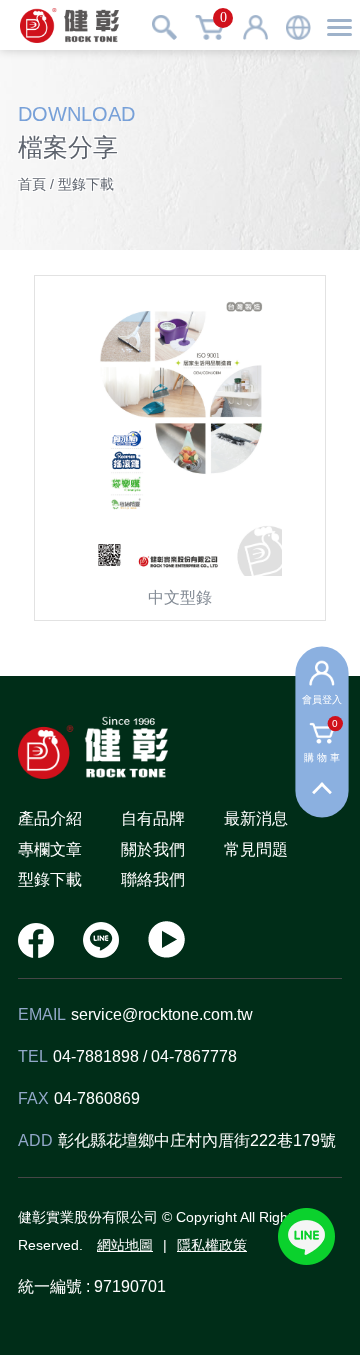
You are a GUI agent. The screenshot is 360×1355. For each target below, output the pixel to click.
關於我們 (153, 849)
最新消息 (256, 818)
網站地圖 (125, 1245)
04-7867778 (194, 1056)
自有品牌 (153, 818)
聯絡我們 (153, 879)
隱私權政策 (212, 1245)
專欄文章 (50, 849)
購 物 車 (322, 743)
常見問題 (256, 849)
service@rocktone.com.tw (162, 1014)
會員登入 (321, 698)
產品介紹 (50, 818)
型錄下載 (50, 879)
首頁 (32, 184)
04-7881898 (96, 1056)
